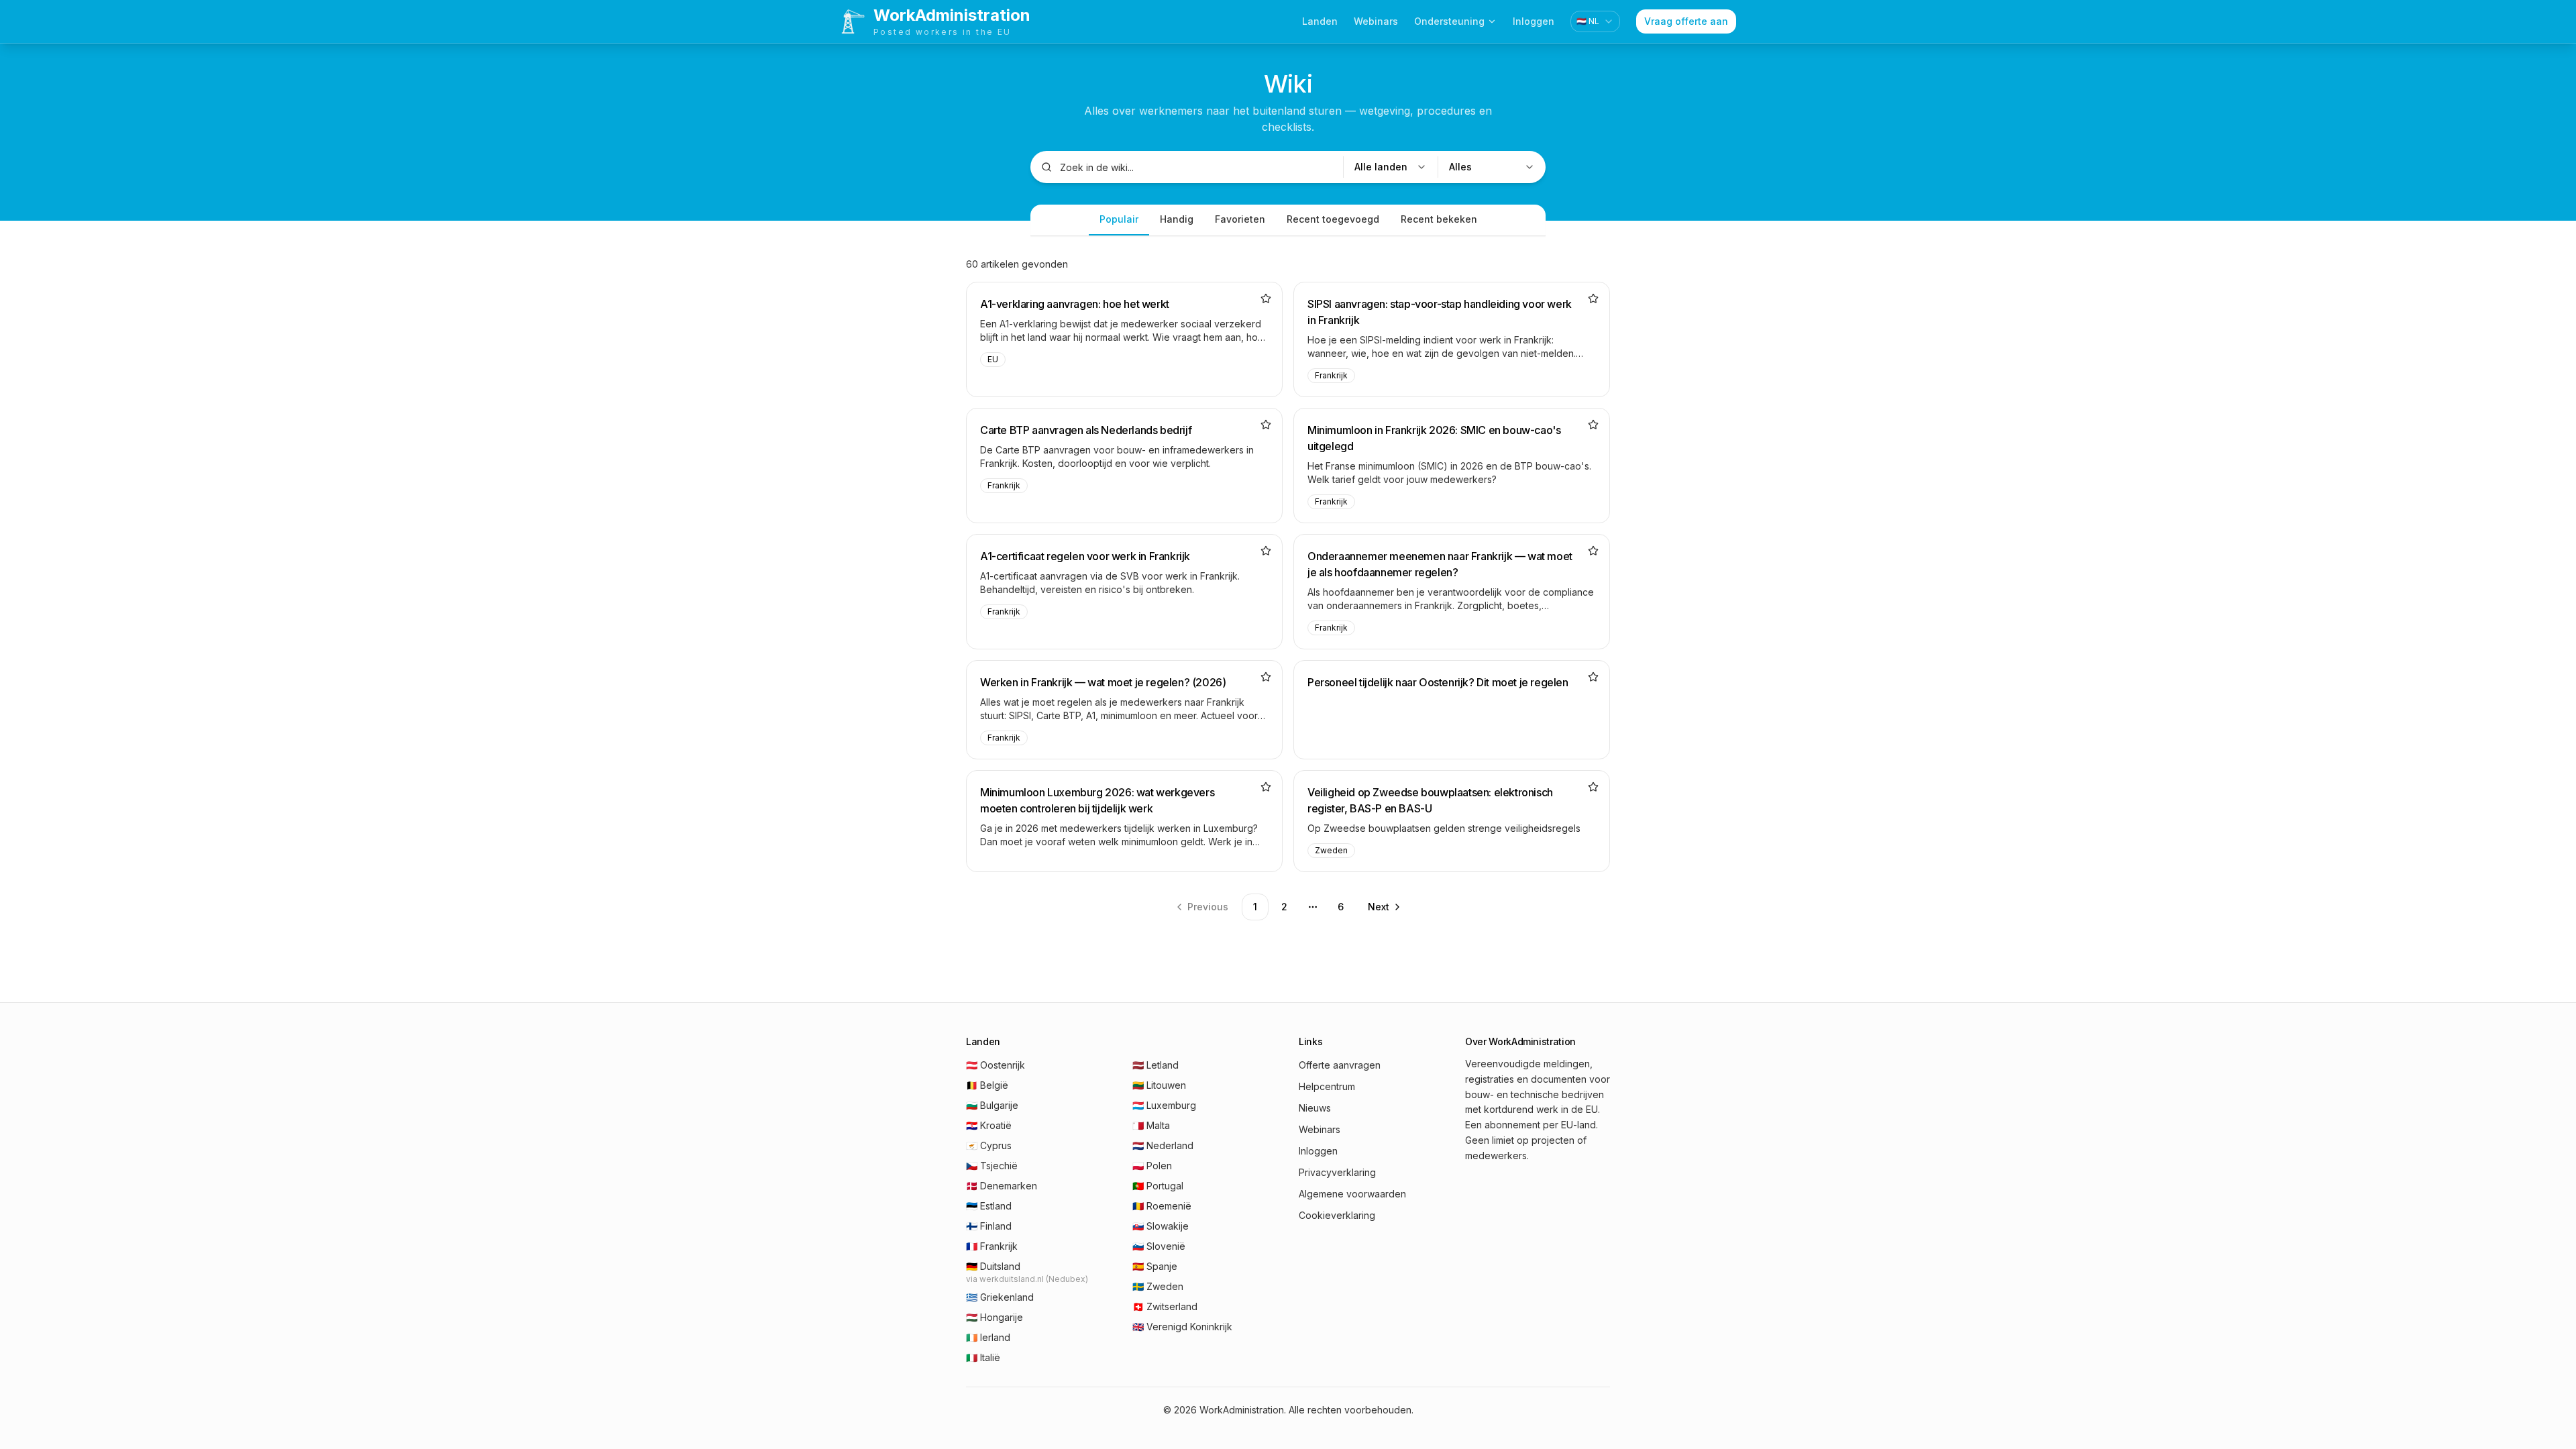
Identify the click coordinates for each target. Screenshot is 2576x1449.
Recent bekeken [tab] (1439, 219)
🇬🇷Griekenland (1000, 1297)
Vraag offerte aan (1686, 21)
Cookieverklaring (1337, 1215)
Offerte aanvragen (1340, 1065)
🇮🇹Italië (983, 1357)
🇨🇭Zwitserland (1165, 1306)
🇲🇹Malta (1151, 1125)
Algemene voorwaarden (1352, 1194)
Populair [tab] (1119, 219)
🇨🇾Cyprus (989, 1145)
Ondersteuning (1449, 21)
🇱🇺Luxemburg (1164, 1105)
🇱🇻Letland (1156, 1065)
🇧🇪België (987, 1085)
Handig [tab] (1177, 219)
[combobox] (1595, 21)
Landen (1320, 21)
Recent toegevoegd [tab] (1333, 219)
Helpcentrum (1327, 1086)
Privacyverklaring (1337, 1172)
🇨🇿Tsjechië (992, 1166)
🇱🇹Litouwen (1159, 1085)
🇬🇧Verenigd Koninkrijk (1182, 1327)
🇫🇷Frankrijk (992, 1246)
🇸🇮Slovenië (1159, 1246)
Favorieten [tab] (1240, 219)
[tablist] (1288, 220)
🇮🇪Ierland (988, 1337)
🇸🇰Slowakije (1161, 1226)
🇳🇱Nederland (1163, 1145)
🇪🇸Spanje (1155, 1266)
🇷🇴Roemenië (1162, 1206)
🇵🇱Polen (1152, 1166)
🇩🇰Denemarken (1002, 1186)
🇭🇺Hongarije (995, 1317)
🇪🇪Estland (989, 1206)
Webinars (1376, 21)
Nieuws (1315, 1108)
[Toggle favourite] (1266, 299)
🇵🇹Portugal (1158, 1186)
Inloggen (1534, 21)
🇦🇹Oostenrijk (996, 1065)
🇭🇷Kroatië (989, 1125)
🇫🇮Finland (989, 1226)
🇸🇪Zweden (1158, 1286)
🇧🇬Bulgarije (992, 1105)
